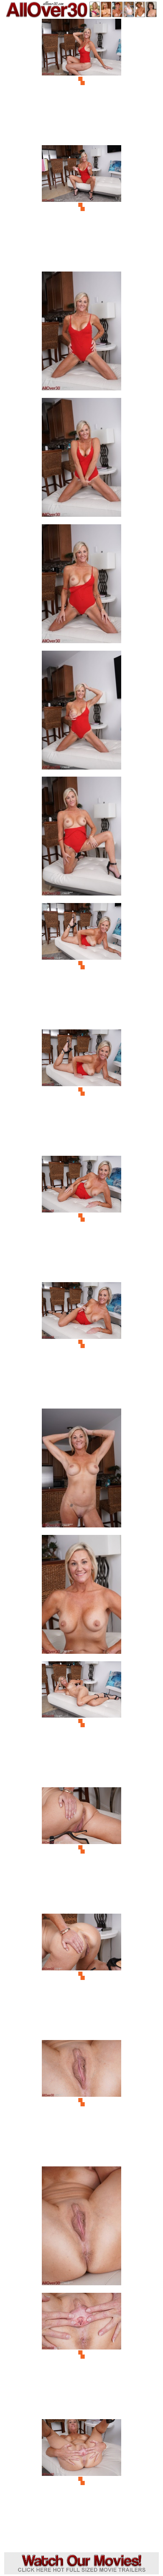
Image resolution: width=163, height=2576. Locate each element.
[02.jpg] (81, 207)
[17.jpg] (81, 2102)
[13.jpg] (81, 1597)
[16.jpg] (81, 1976)
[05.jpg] (81, 586)
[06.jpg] (81, 713)
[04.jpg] (81, 460)
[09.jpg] (81, 1091)
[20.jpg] (81, 2481)
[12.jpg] (81, 1470)
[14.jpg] (81, 1723)
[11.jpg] (81, 1344)
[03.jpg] (81, 333)
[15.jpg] (81, 1849)
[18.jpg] (81, 2228)
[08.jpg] (81, 965)
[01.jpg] (81, 81)
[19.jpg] (81, 2355)
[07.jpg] (81, 839)
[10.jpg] (81, 1218)
